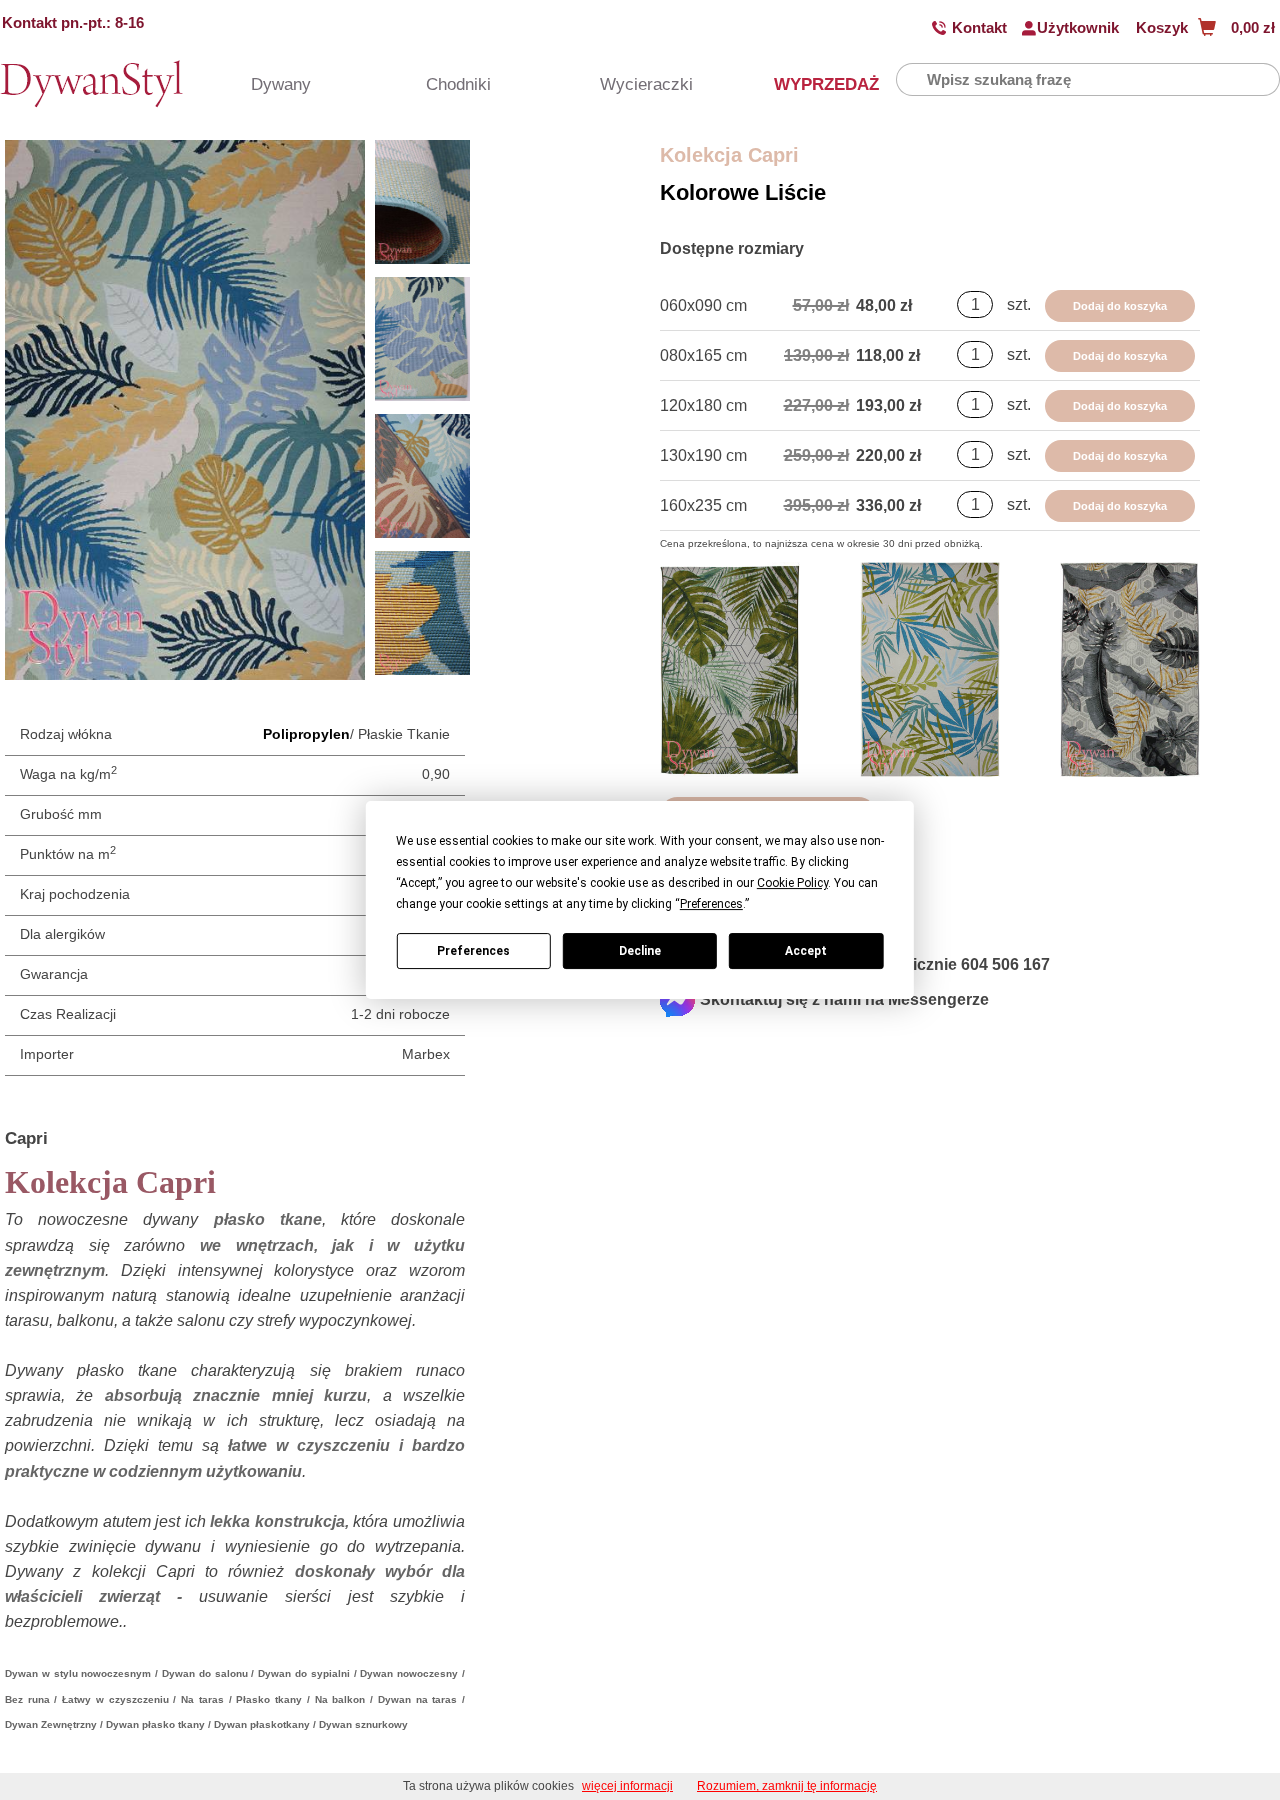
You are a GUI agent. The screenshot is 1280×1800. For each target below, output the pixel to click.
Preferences (473, 951)
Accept (806, 951)
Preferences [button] (711, 904)
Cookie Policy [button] (792, 883)
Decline (640, 951)
